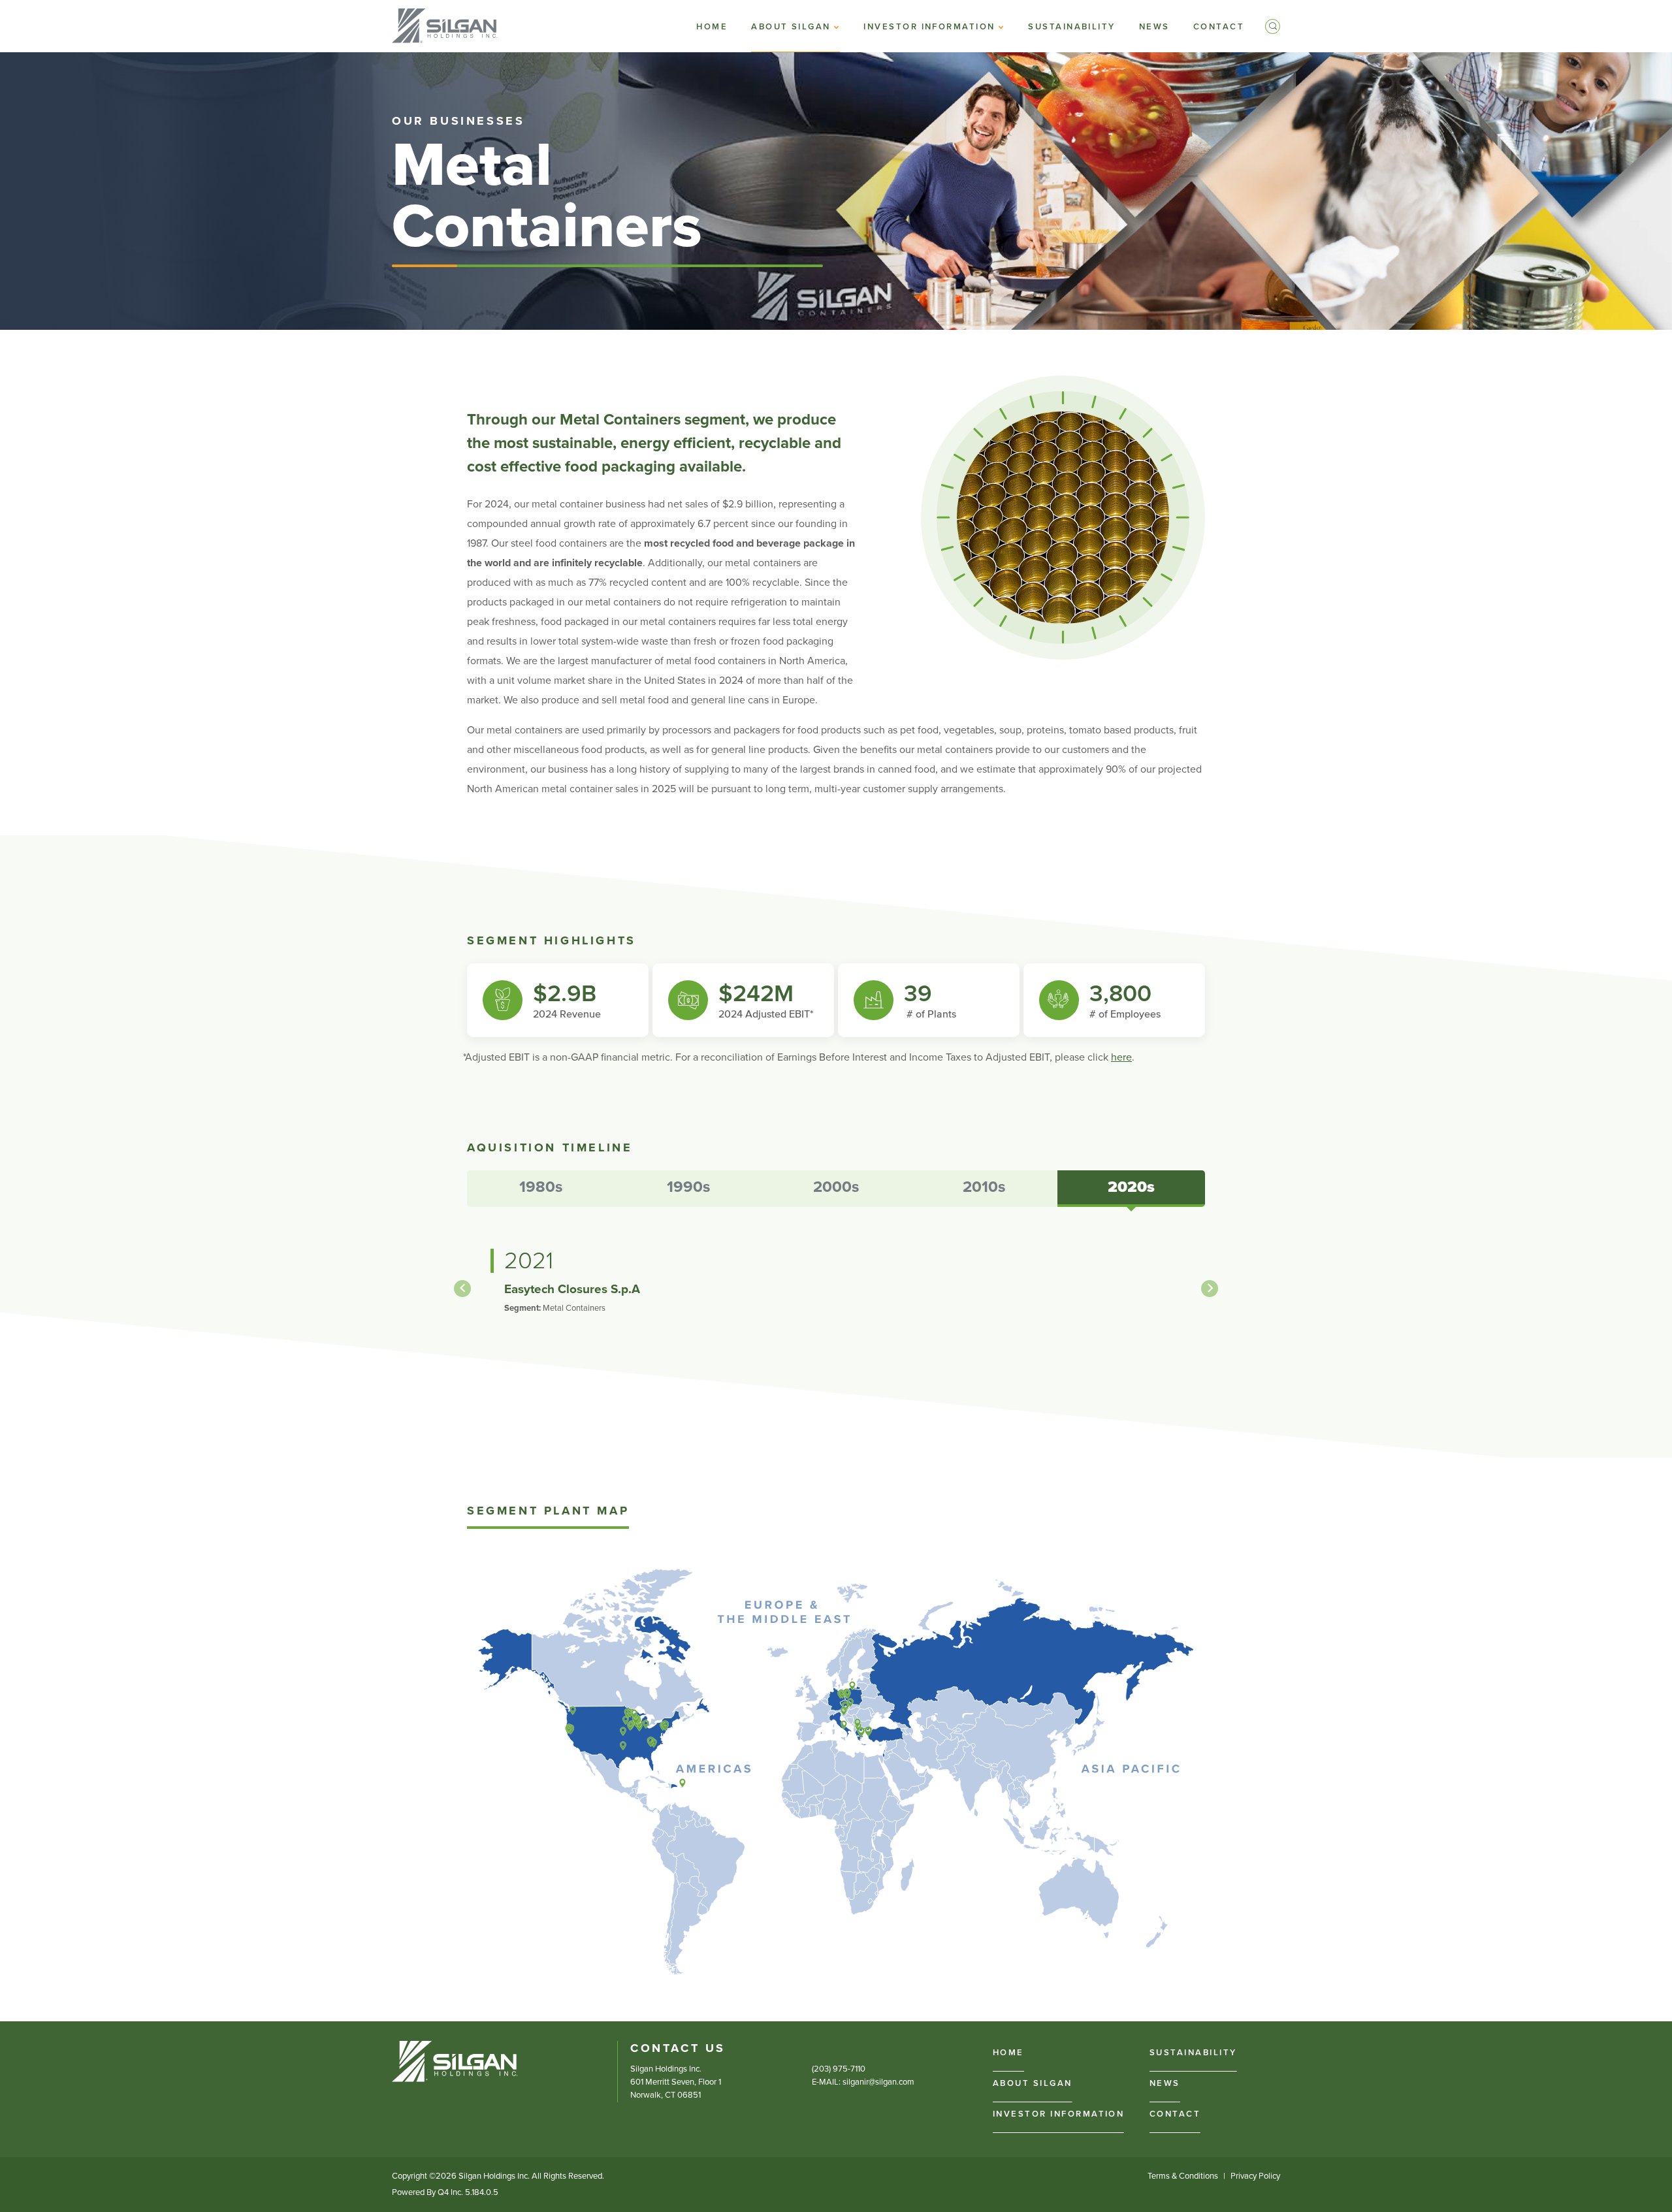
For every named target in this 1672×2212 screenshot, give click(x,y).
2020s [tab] (1131, 1187)
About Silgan (1033, 2083)
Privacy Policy (1255, 2176)
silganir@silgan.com (878, 2082)
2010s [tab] (984, 1187)
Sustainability (1193, 2053)
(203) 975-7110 (839, 2069)
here (1121, 1057)
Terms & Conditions (1183, 2176)
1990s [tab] (688, 1187)
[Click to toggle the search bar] (1273, 26)
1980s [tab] (541, 1187)
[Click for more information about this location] (569, 1727)
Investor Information (1058, 2114)
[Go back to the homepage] (455, 2061)
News (1165, 2083)
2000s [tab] (836, 1187)
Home (1008, 2053)
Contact (1175, 2114)
